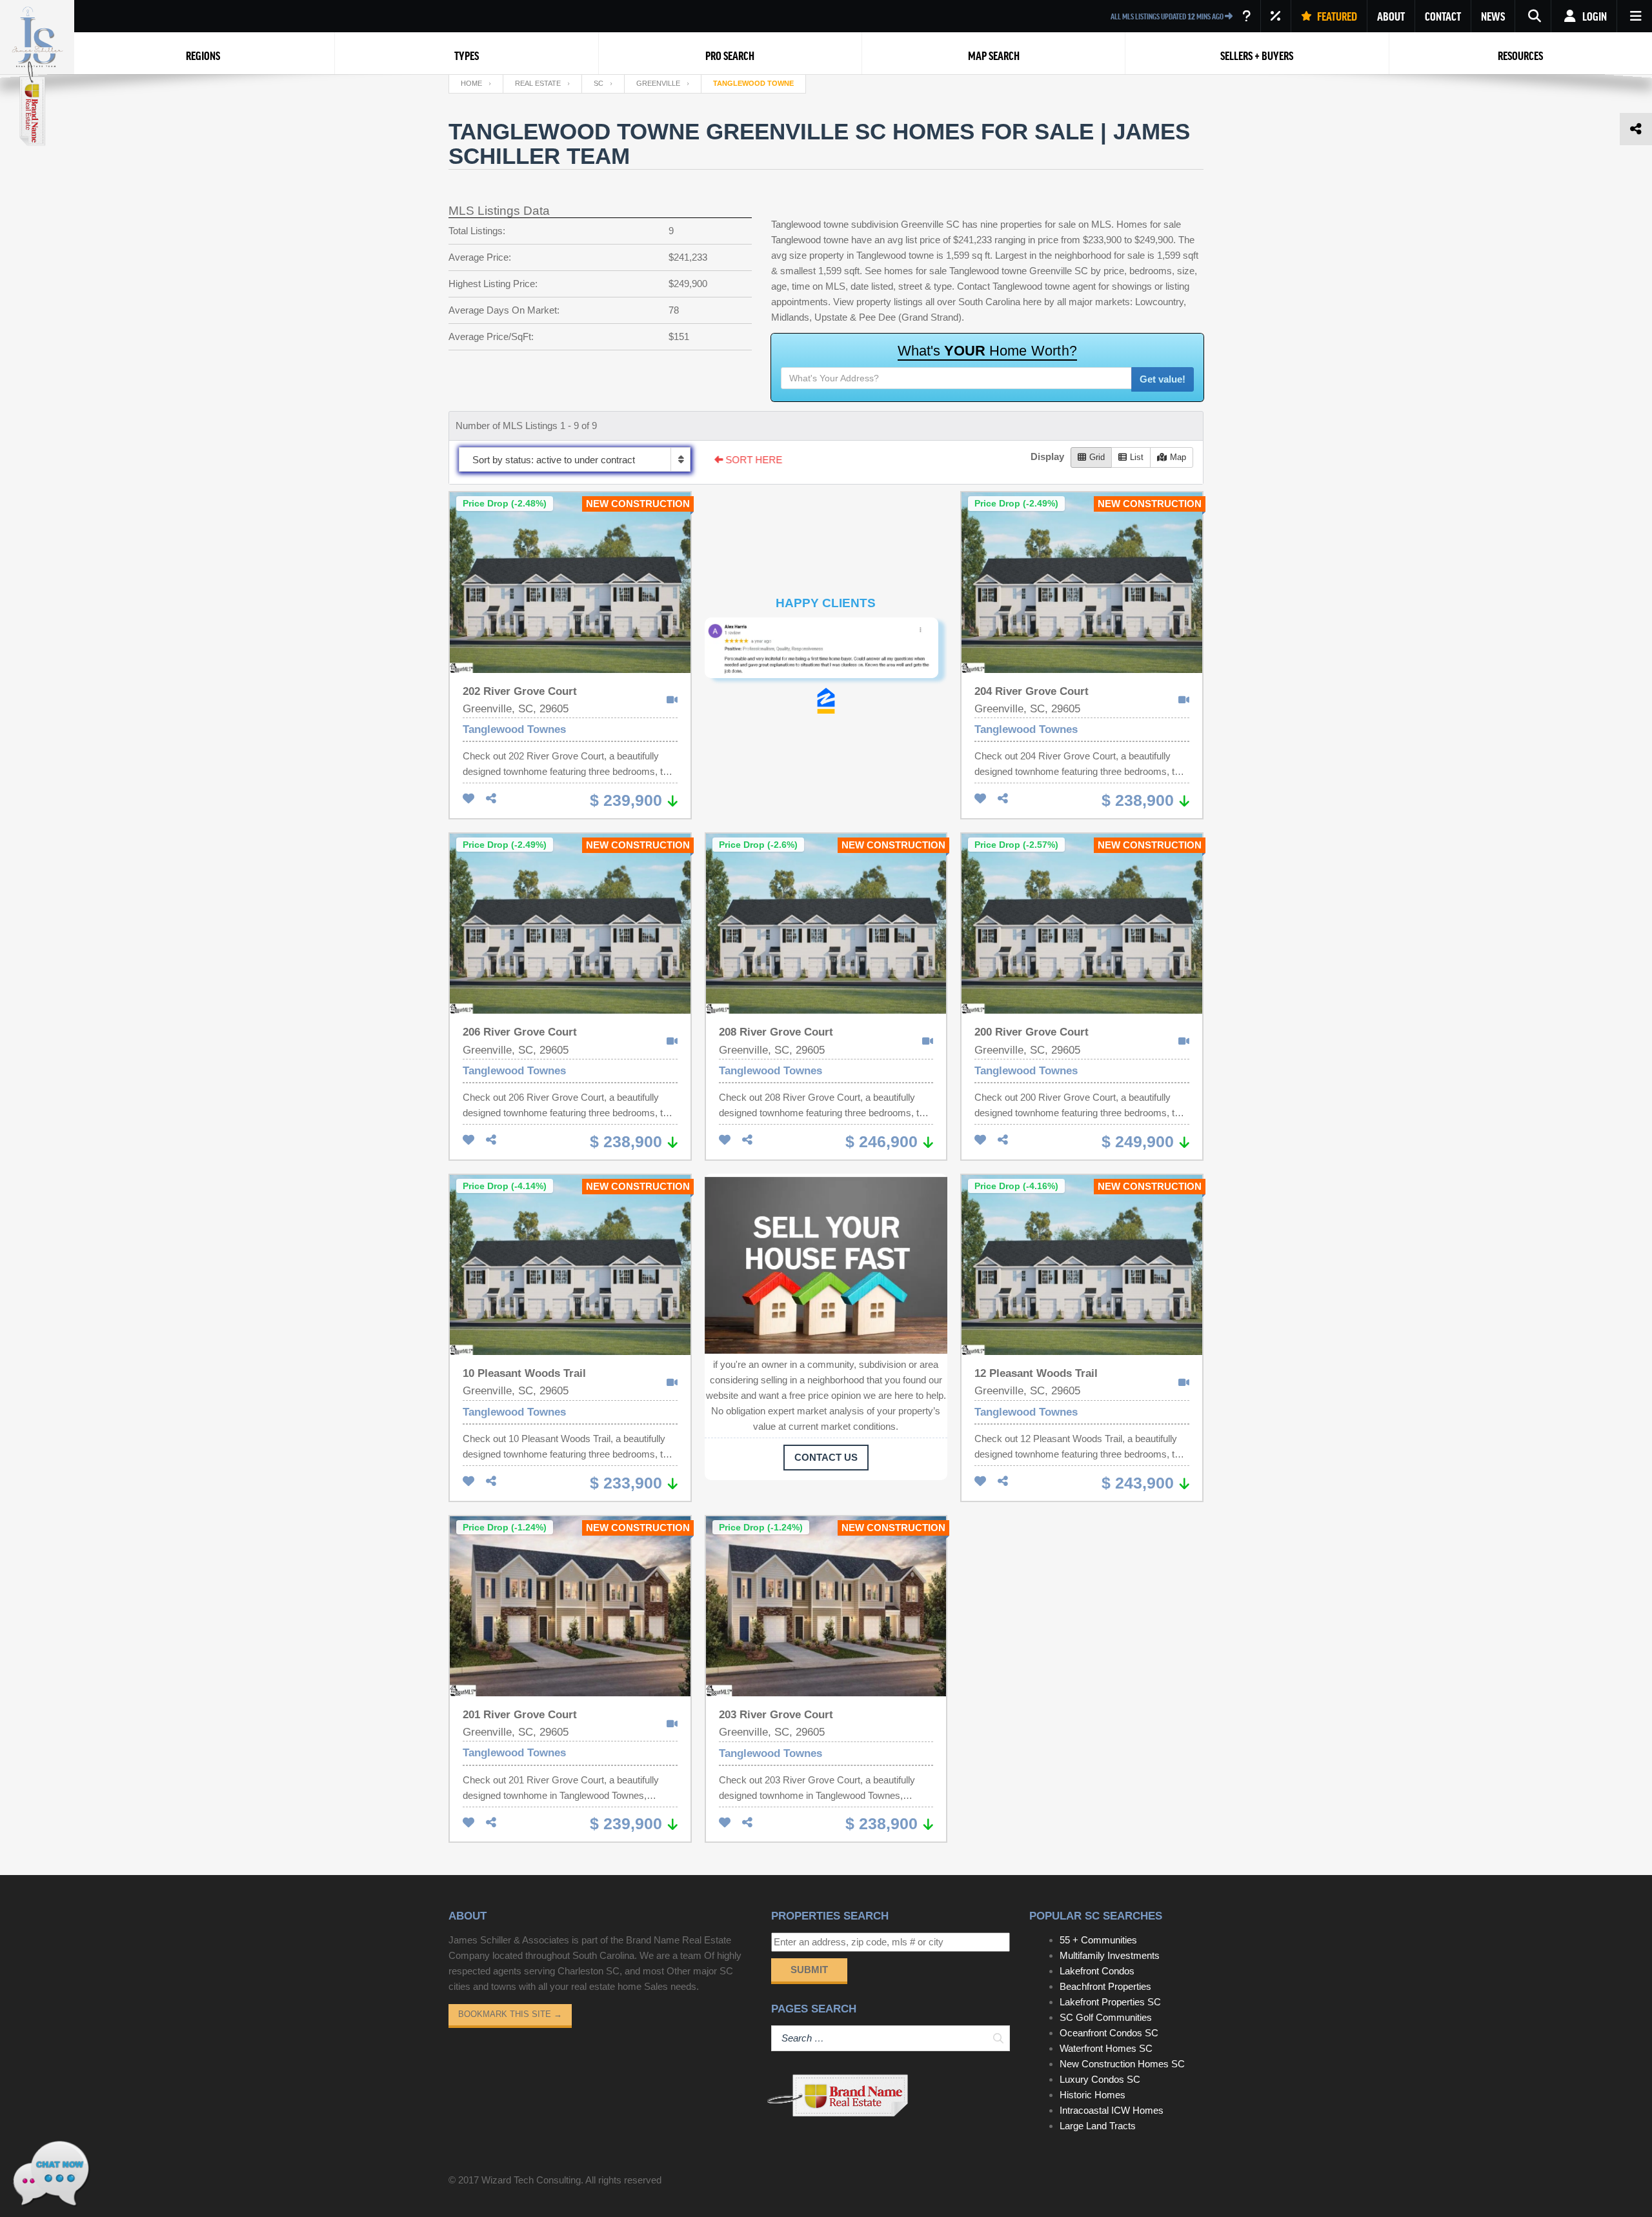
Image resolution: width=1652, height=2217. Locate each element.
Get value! (1163, 379)
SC (599, 83)
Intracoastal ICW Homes (1112, 2110)
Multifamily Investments (1110, 1955)
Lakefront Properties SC (1110, 2002)
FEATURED (1336, 16)
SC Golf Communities (1106, 2017)
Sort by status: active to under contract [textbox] (554, 460)
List (1137, 457)
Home (471, 83)
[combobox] (575, 459)
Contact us (826, 1457)
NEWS (1493, 16)
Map (1178, 457)
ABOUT (1391, 16)
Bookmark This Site (510, 2014)
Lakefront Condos (1097, 1971)
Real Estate (538, 83)
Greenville (658, 83)
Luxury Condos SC (1100, 2079)
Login (1594, 16)
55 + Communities (1098, 1940)
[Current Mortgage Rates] (1276, 16)
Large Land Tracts (1098, 2126)
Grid (1097, 457)
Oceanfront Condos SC (1109, 2033)
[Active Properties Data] (1246, 16)
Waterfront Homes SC (1106, 2048)
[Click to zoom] (826, 653)
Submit (809, 1970)
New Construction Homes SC (1122, 2064)
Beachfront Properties (1105, 1986)
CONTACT (1443, 16)
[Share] (491, 799)
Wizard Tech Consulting (531, 2180)
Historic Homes (1093, 2095)
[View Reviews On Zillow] (826, 701)
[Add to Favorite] (468, 799)
